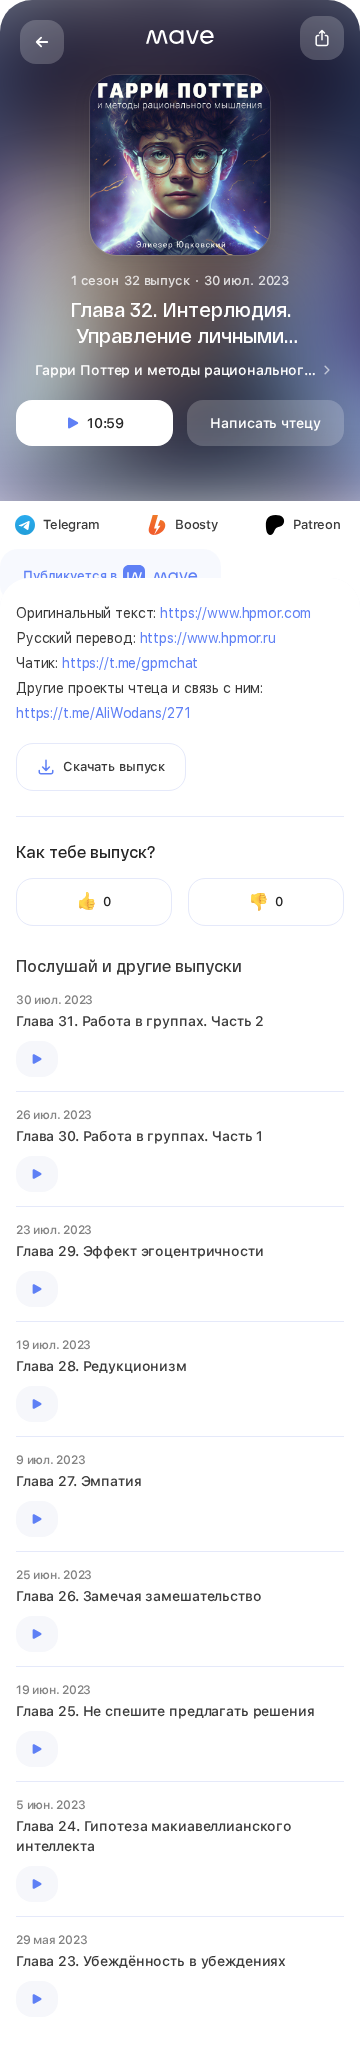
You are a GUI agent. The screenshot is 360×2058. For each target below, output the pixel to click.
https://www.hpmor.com (235, 613)
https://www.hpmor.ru (208, 638)
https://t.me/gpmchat (130, 663)
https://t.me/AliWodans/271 (103, 713)
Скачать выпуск (114, 766)
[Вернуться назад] (42, 42)
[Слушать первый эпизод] (37, 1059)
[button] (180, 37)
